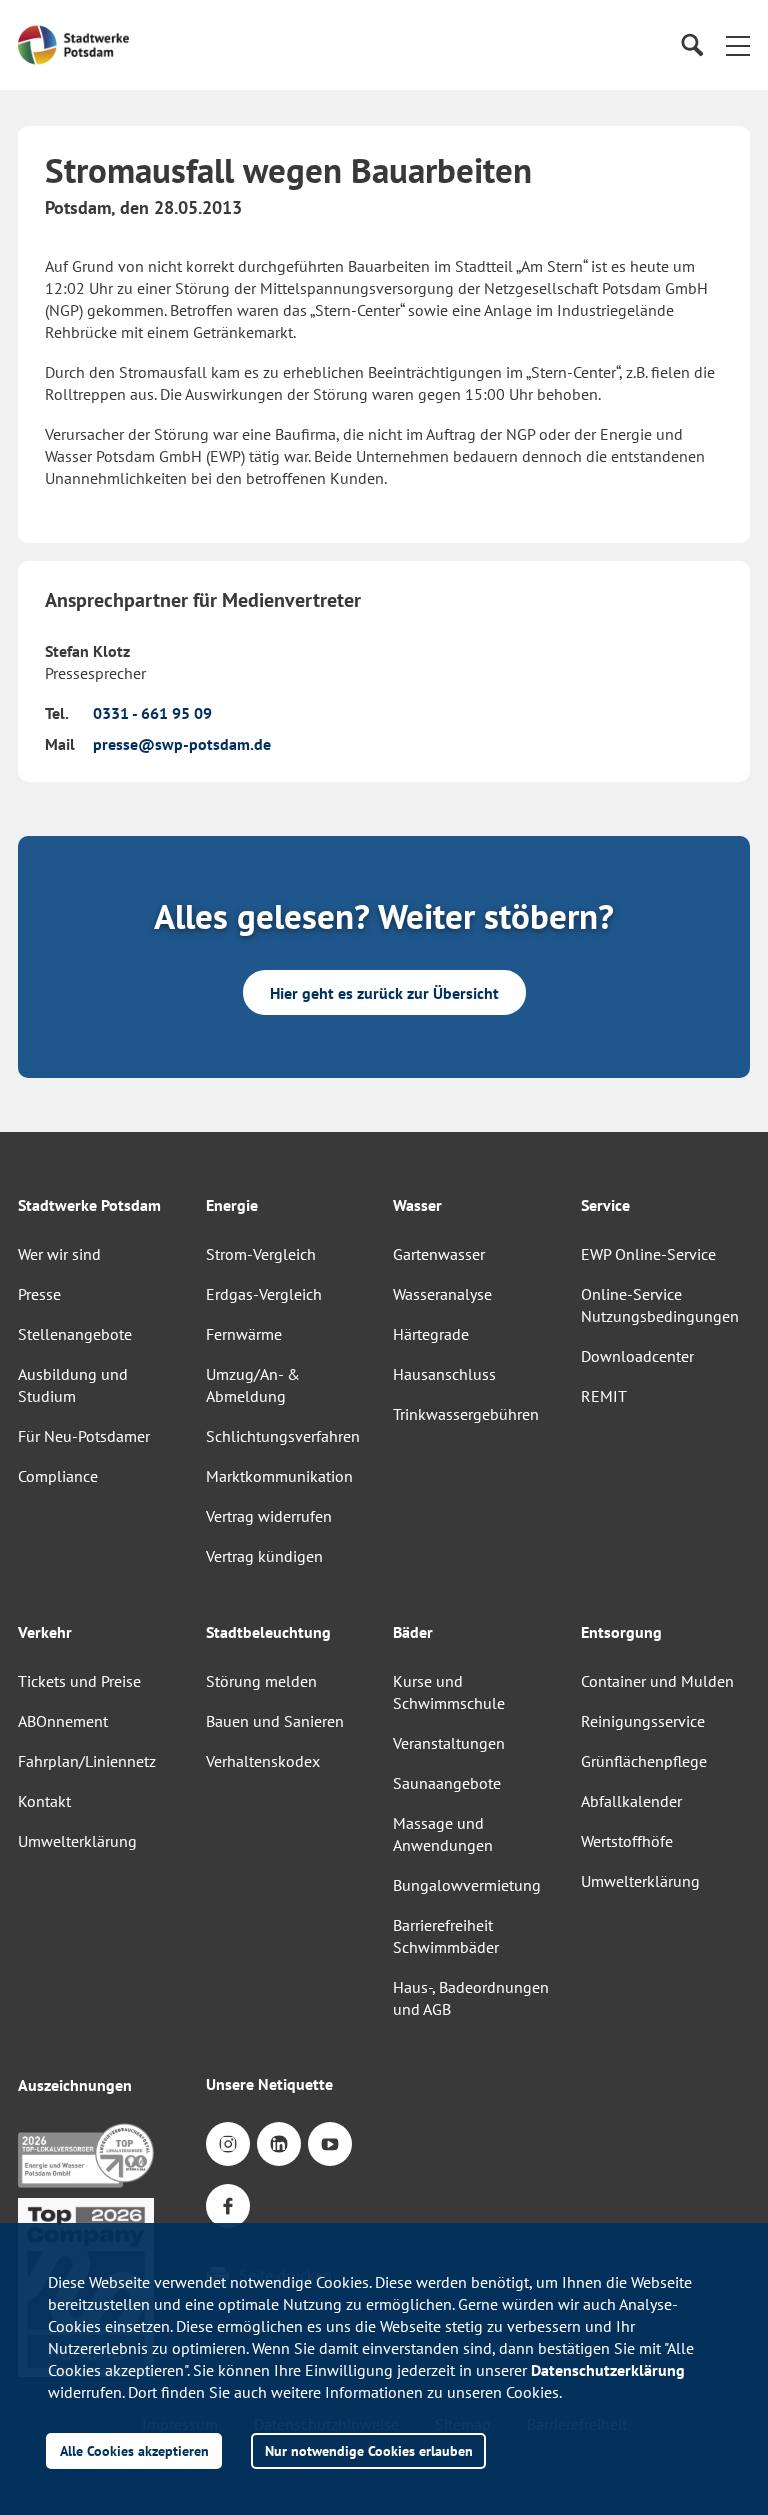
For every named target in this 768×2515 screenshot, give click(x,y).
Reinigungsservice (643, 1721)
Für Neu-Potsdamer (84, 1436)
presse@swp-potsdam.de (182, 744)
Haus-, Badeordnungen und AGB (471, 1998)
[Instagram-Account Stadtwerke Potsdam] (228, 2144)
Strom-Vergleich (261, 1254)
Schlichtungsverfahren (283, 1436)
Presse (39, 1294)
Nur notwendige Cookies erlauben (369, 2450)
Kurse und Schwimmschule (449, 1692)
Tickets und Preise (79, 1681)
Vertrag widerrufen (269, 1516)
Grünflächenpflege (644, 1761)
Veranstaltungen (449, 1743)
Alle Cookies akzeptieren (134, 2450)
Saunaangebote (447, 1783)
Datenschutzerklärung (608, 2370)
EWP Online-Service (648, 1254)
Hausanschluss (444, 1374)
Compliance (58, 1476)
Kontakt (44, 1801)
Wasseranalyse (442, 1294)
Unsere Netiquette (269, 2084)
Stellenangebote (75, 1334)
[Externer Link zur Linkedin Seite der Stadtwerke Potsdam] (279, 2144)
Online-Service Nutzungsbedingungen (660, 1305)
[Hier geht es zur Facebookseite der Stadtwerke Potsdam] (228, 2206)
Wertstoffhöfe (627, 1841)
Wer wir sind (59, 1254)
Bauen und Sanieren (275, 1721)
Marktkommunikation (279, 1476)
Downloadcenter (637, 1356)
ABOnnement (63, 1721)
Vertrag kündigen (264, 1556)
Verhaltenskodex (263, 1761)
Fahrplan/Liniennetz (87, 1761)
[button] (738, 45)
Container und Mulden (657, 1681)
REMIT (604, 1396)
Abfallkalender (631, 1801)
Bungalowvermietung (467, 1885)
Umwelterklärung (77, 1841)
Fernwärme (244, 1334)
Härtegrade (431, 1334)
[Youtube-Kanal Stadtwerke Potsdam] (330, 2144)
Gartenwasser (439, 1254)
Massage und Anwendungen (443, 1834)
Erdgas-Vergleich (264, 1294)
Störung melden (261, 1681)
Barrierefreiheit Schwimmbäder (446, 1936)
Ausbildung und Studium (73, 1385)
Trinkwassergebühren (466, 1414)
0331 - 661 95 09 (152, 713)
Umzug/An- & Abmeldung (253, 1385)
